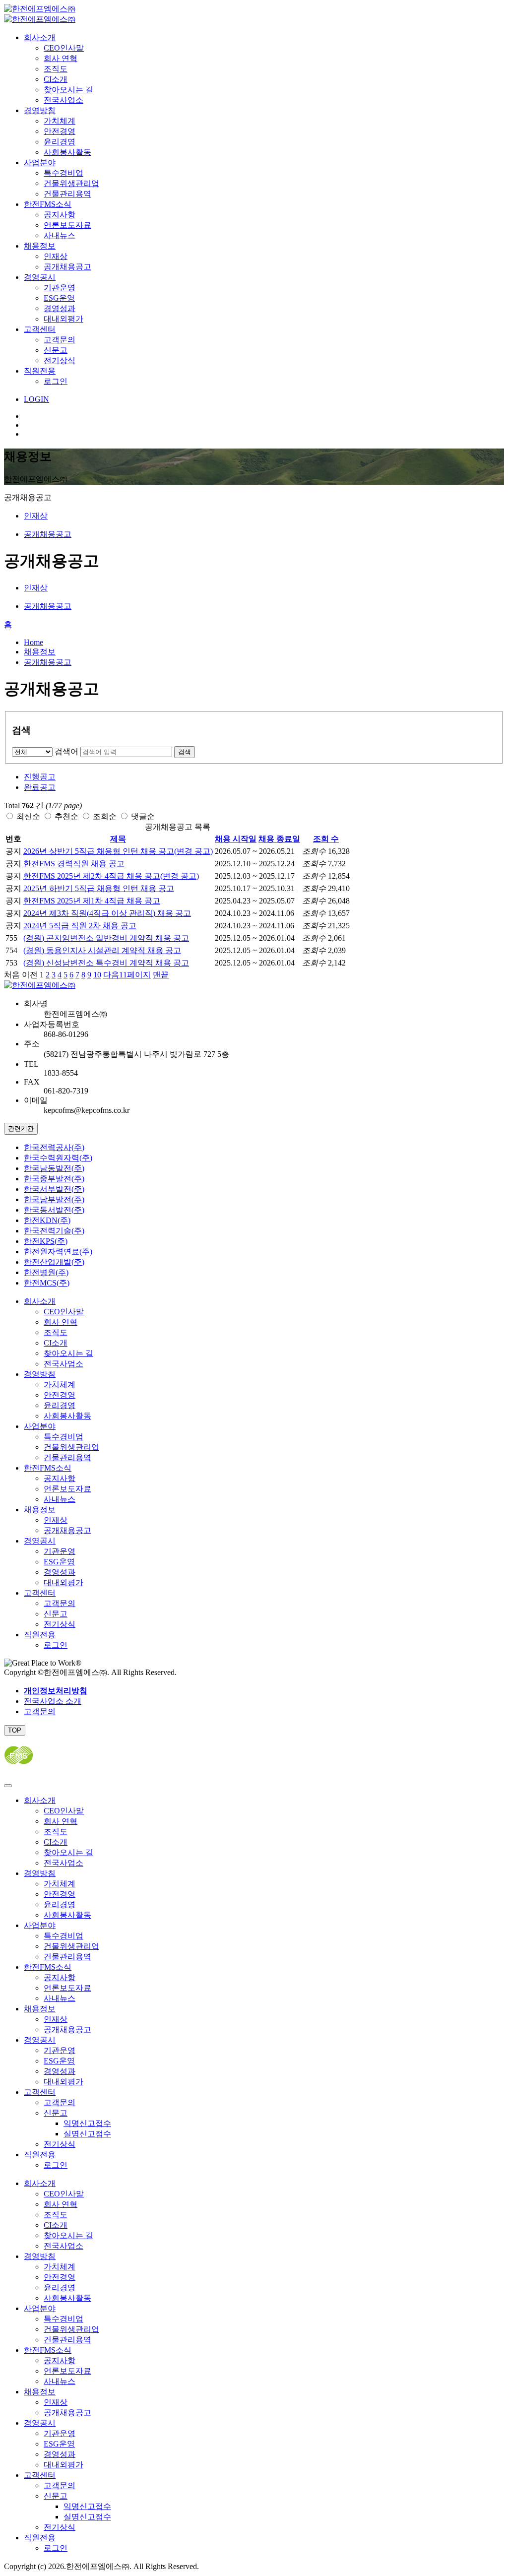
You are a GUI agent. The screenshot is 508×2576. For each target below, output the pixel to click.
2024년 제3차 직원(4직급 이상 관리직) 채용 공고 (107, 913)
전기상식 (60, 360)
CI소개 (56, 79)
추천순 (66, 816)
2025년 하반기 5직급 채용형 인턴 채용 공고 (99, 888)
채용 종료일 (279, 839)
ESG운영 (59, 298)
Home (33, 642)
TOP (15, 1730)
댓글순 (143, 816)
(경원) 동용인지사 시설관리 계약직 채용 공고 (102, 950)
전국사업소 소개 (53, 1701)
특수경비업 (63, 173)
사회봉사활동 (67, 152)
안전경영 (60, 131)
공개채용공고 (67, 267)
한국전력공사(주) (54, 1147)
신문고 (56, 350)
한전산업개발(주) (54, 1262)
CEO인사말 (64, 48)
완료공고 (40, 787)
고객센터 (40, 329)
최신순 (28, 816)
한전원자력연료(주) (58, 1252)
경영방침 (40, 110)
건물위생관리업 (71, 183)
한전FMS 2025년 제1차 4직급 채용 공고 (92, 901)
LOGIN (36, 399)
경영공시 (40, 277)
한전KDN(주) (47, 1220)
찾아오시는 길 (68, 90)
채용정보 (40, 246)
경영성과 (60, 308)
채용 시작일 (236, 839)
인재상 (56, 256)
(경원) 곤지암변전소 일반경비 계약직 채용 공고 (106, 938)
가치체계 (60, 121)
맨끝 (161, 975)
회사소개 (40, 37)
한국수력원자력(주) (58, 1158)
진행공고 (40, 777)
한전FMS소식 (48, 204)
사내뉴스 (60, 235)
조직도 (56, 69)
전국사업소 (63, 100)
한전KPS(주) (46, 1241)
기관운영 (60, 288)
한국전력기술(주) (54, 1231)
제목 (118, 839)
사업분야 (40, 162)
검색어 (66, 751)
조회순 (105, 816)
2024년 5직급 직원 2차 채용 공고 (80, 926)
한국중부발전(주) (54, 1179)
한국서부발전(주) (54, 1189)
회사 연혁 (61, 58)
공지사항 (60, 215)
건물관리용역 (67, 194)
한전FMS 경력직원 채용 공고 (74, 864)
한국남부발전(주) (54, 1199)
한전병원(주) (46, 1272)
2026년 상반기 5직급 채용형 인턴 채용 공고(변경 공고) (118, 851)
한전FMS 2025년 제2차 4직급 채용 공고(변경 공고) (111, 876)
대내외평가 (63, 319)
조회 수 (326, 839)
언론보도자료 (67, 225)
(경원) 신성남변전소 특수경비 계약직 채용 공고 (106, 963)
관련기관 (21, 1128)
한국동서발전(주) (54, 1210)
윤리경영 (60, 142)
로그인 (56, 381)
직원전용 (40, 371)
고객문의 (60, 340)
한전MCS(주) (47, 1283)
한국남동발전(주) (54, 1168)
